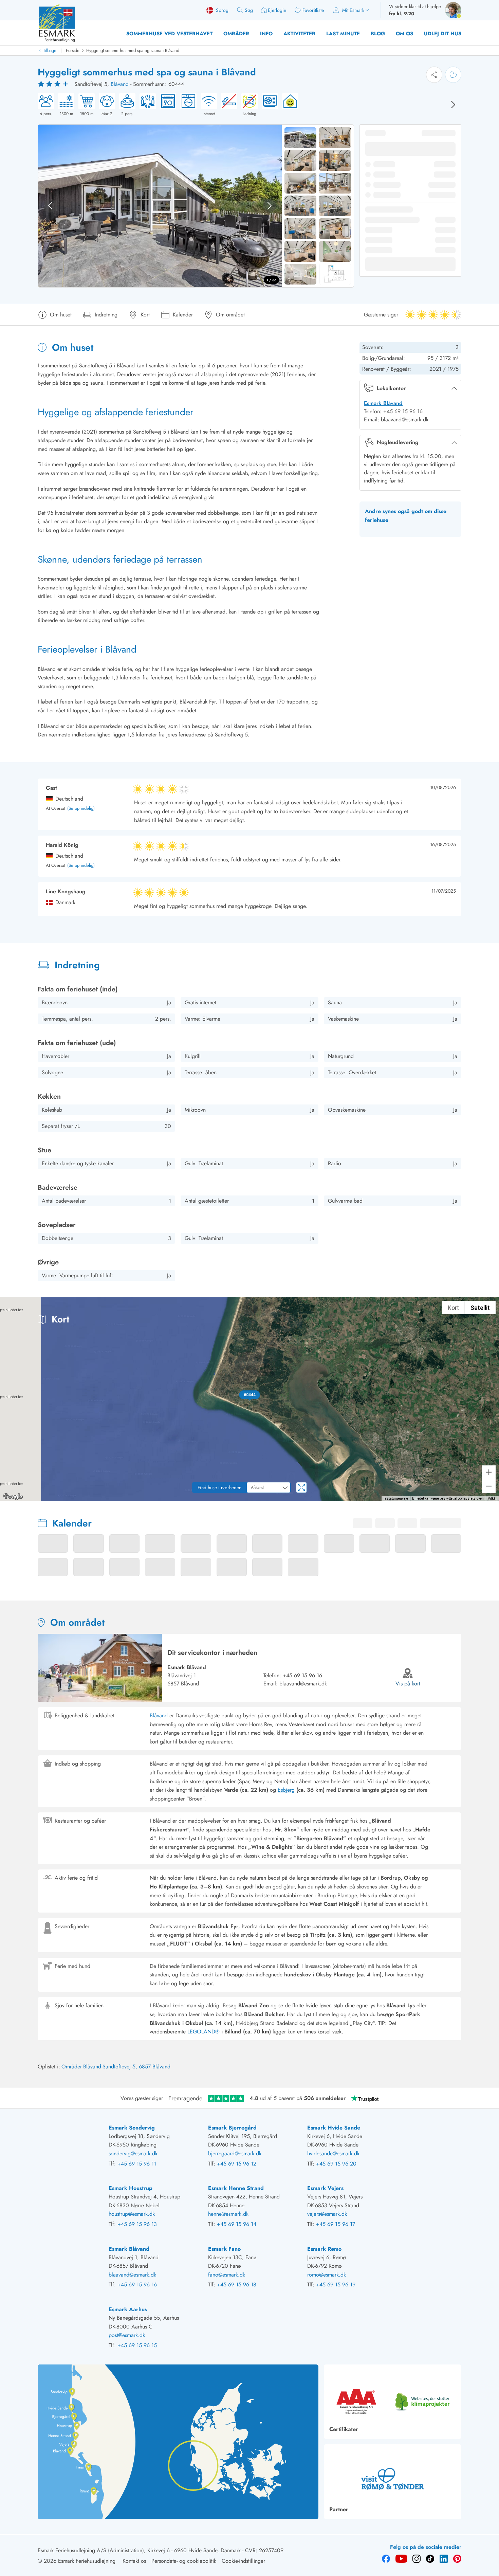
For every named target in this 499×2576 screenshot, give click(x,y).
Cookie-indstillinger (243, 2561)
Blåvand (120, 84)
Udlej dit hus (443, 34)
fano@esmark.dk (227, 2275)
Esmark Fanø (224, 2249)
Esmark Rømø (324, 2249)
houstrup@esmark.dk (132, 2214)
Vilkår (492, 1499)
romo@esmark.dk (327, 2275)
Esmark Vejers (325, 2188)
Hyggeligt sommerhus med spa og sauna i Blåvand (133, 50)
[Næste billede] (453, 105)
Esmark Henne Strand (236, 2188)
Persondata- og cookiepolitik (184, 2561)
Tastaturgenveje (396, 1499)
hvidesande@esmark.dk (333, 2153)
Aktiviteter (299, 34)
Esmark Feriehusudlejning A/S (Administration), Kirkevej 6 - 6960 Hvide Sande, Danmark (139, 2550)
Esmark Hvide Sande (334, 2128)
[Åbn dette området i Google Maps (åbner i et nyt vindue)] (13, 1497)
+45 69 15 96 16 (302, 1675)
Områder (236, 34)
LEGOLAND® (204, 2032)
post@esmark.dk (127, 2335)
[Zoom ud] (489, 1486)
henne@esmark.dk (228, 2214)
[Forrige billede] (50, 206)
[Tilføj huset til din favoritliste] (453, 75)
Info (266, 34)
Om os (404, 34)
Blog (378, 34)
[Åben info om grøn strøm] (288, 105)
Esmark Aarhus (128, 2309)
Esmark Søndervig (132, 2128)
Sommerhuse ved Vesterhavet (169, 34)
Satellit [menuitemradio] (480, 1308)
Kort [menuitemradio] (453, 1308)
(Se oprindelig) (81, 809)
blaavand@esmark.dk (303, 1684)
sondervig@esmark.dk (133, 2153)
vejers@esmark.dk (327, 2214)
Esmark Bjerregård (232, 2128)
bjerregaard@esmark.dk (235, 2153)
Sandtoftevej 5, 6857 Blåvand (136, 2067)
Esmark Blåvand (383, 403)
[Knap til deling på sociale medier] (434, 75)
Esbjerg (286, 1790)
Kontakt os (134, 2561)
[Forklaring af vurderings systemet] (54, 84)
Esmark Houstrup (131, 2188)
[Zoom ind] (489, 1472)
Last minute (343, 34)
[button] (250, 1395)
